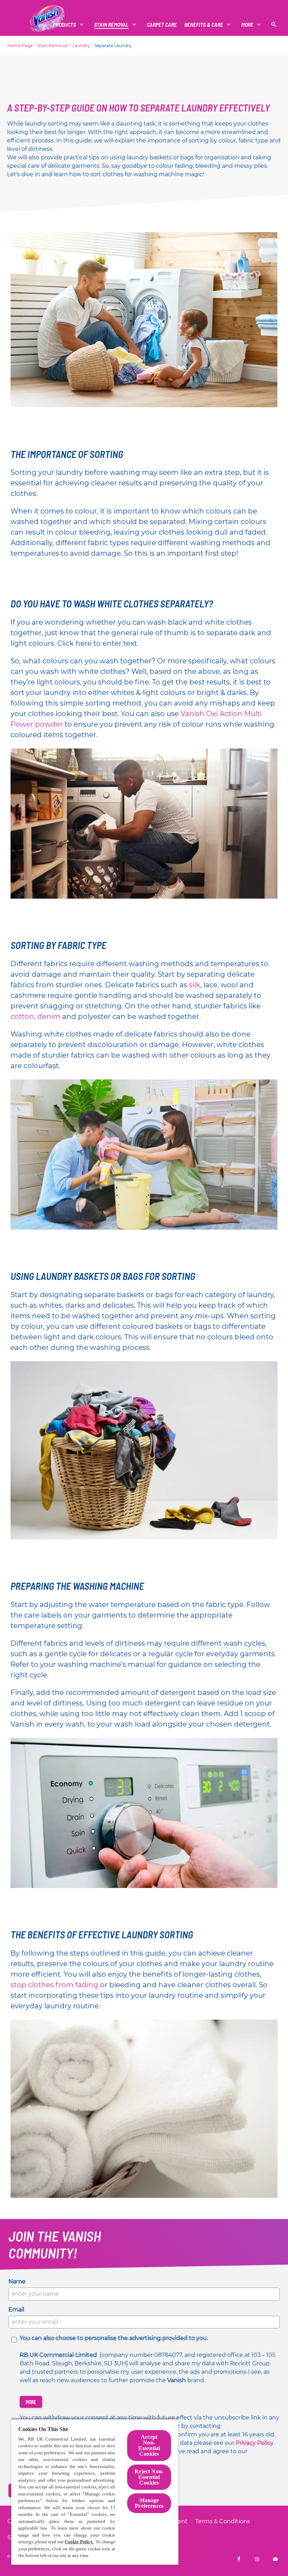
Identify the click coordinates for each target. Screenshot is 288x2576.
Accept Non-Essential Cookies (149, 2445)
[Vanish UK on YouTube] (275, 2559)
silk (195, 985)
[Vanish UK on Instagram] (257, 2559)
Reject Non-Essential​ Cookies (149, 2477)
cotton (22, 1016)
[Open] (274, 25)
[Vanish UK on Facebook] (239, 2559)
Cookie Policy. (79, 2542)
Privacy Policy (255, 2443)
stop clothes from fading (54, 1985)
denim (49, 1016)
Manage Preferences (149, 2503)
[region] (95, 2492)
